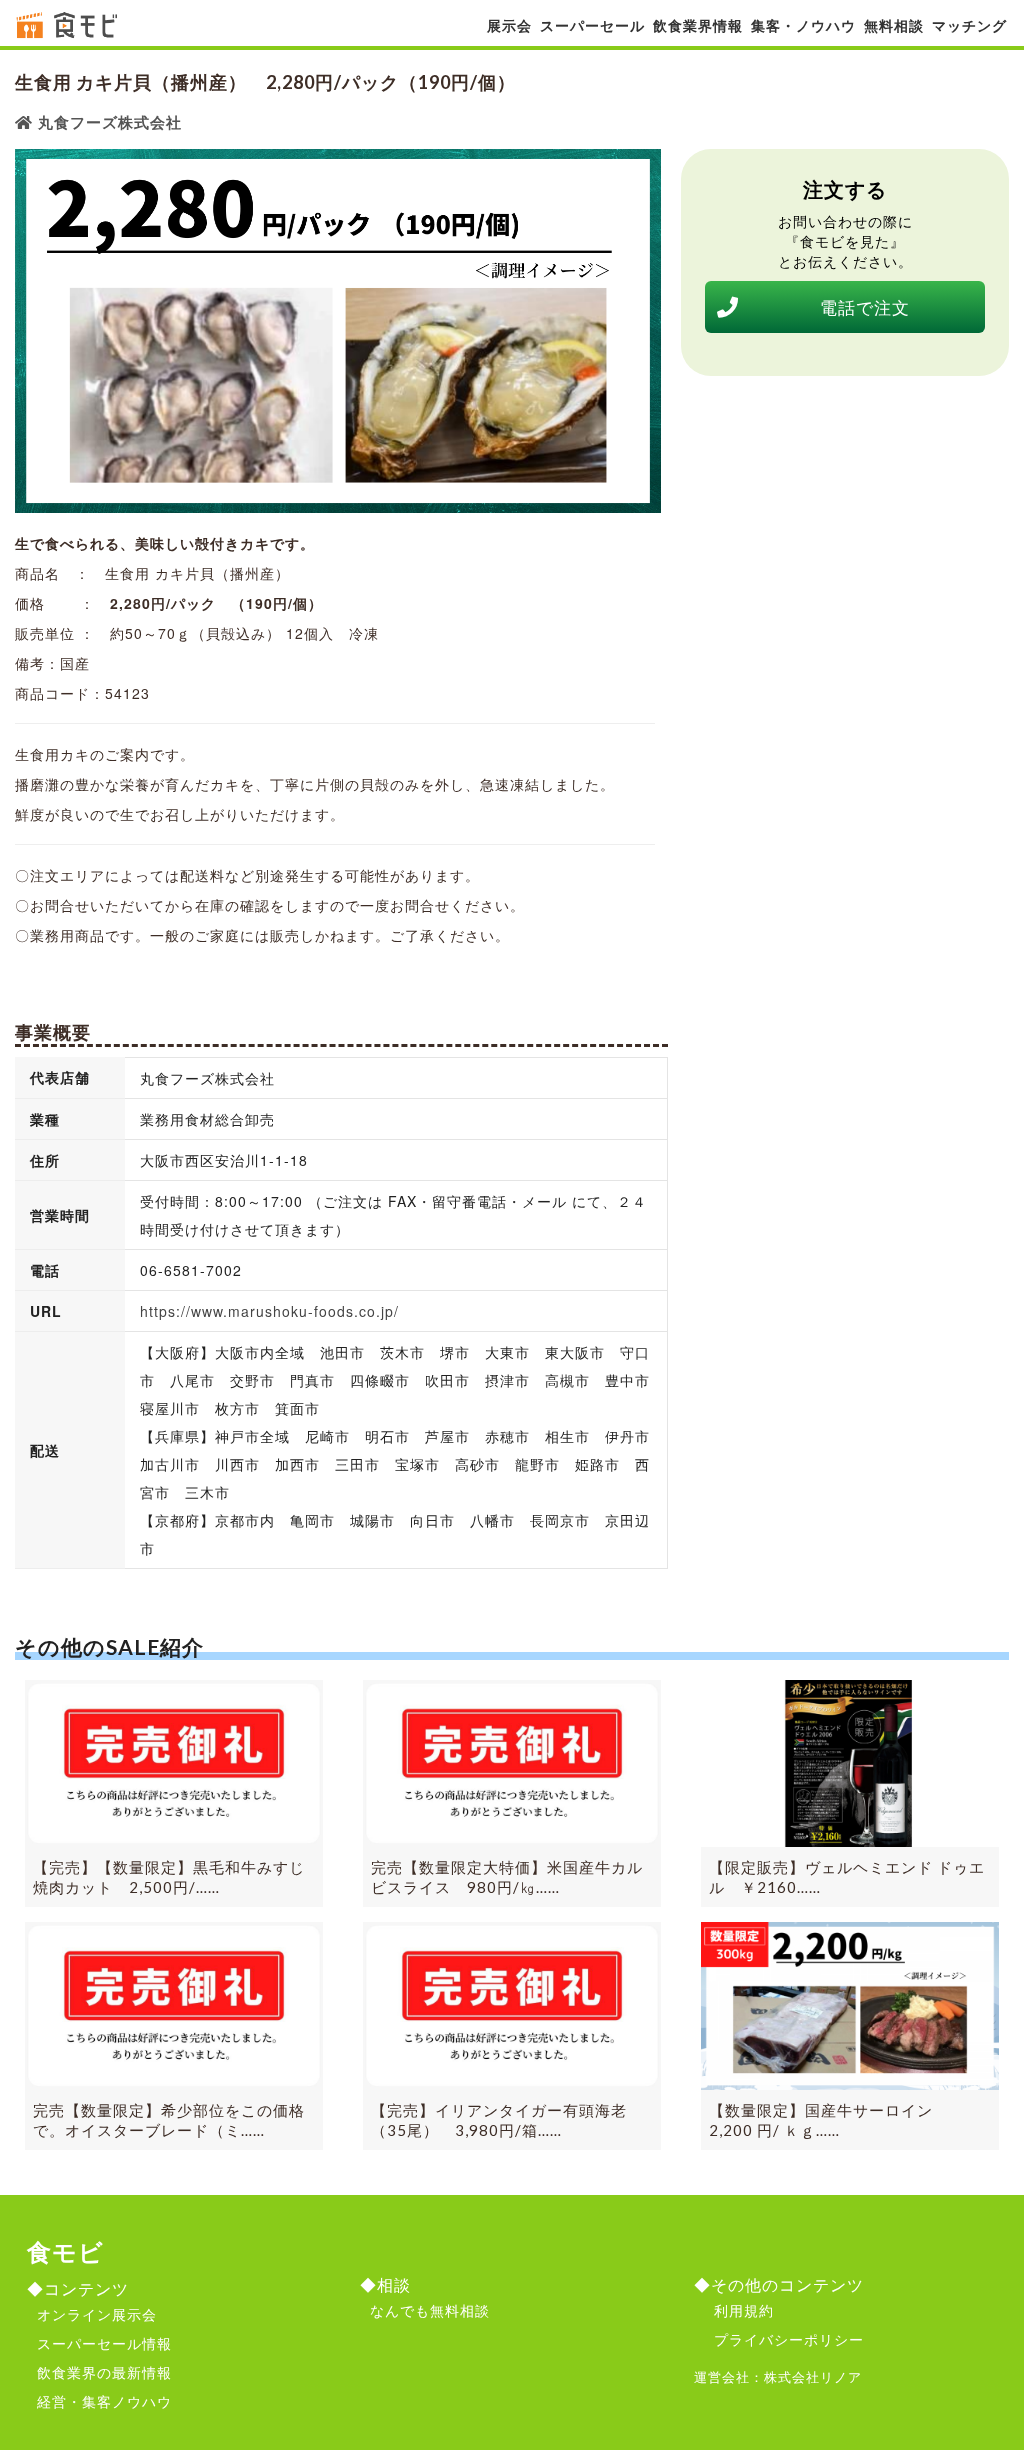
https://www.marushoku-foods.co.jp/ (269, 1311)
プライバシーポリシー (789, 2339)
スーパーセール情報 (104, 2343)
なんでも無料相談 (430, 2310)
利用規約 (744, 2310)
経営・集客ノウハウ (104, 2401)
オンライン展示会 (97, 2314)
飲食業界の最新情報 (104, 2372)
